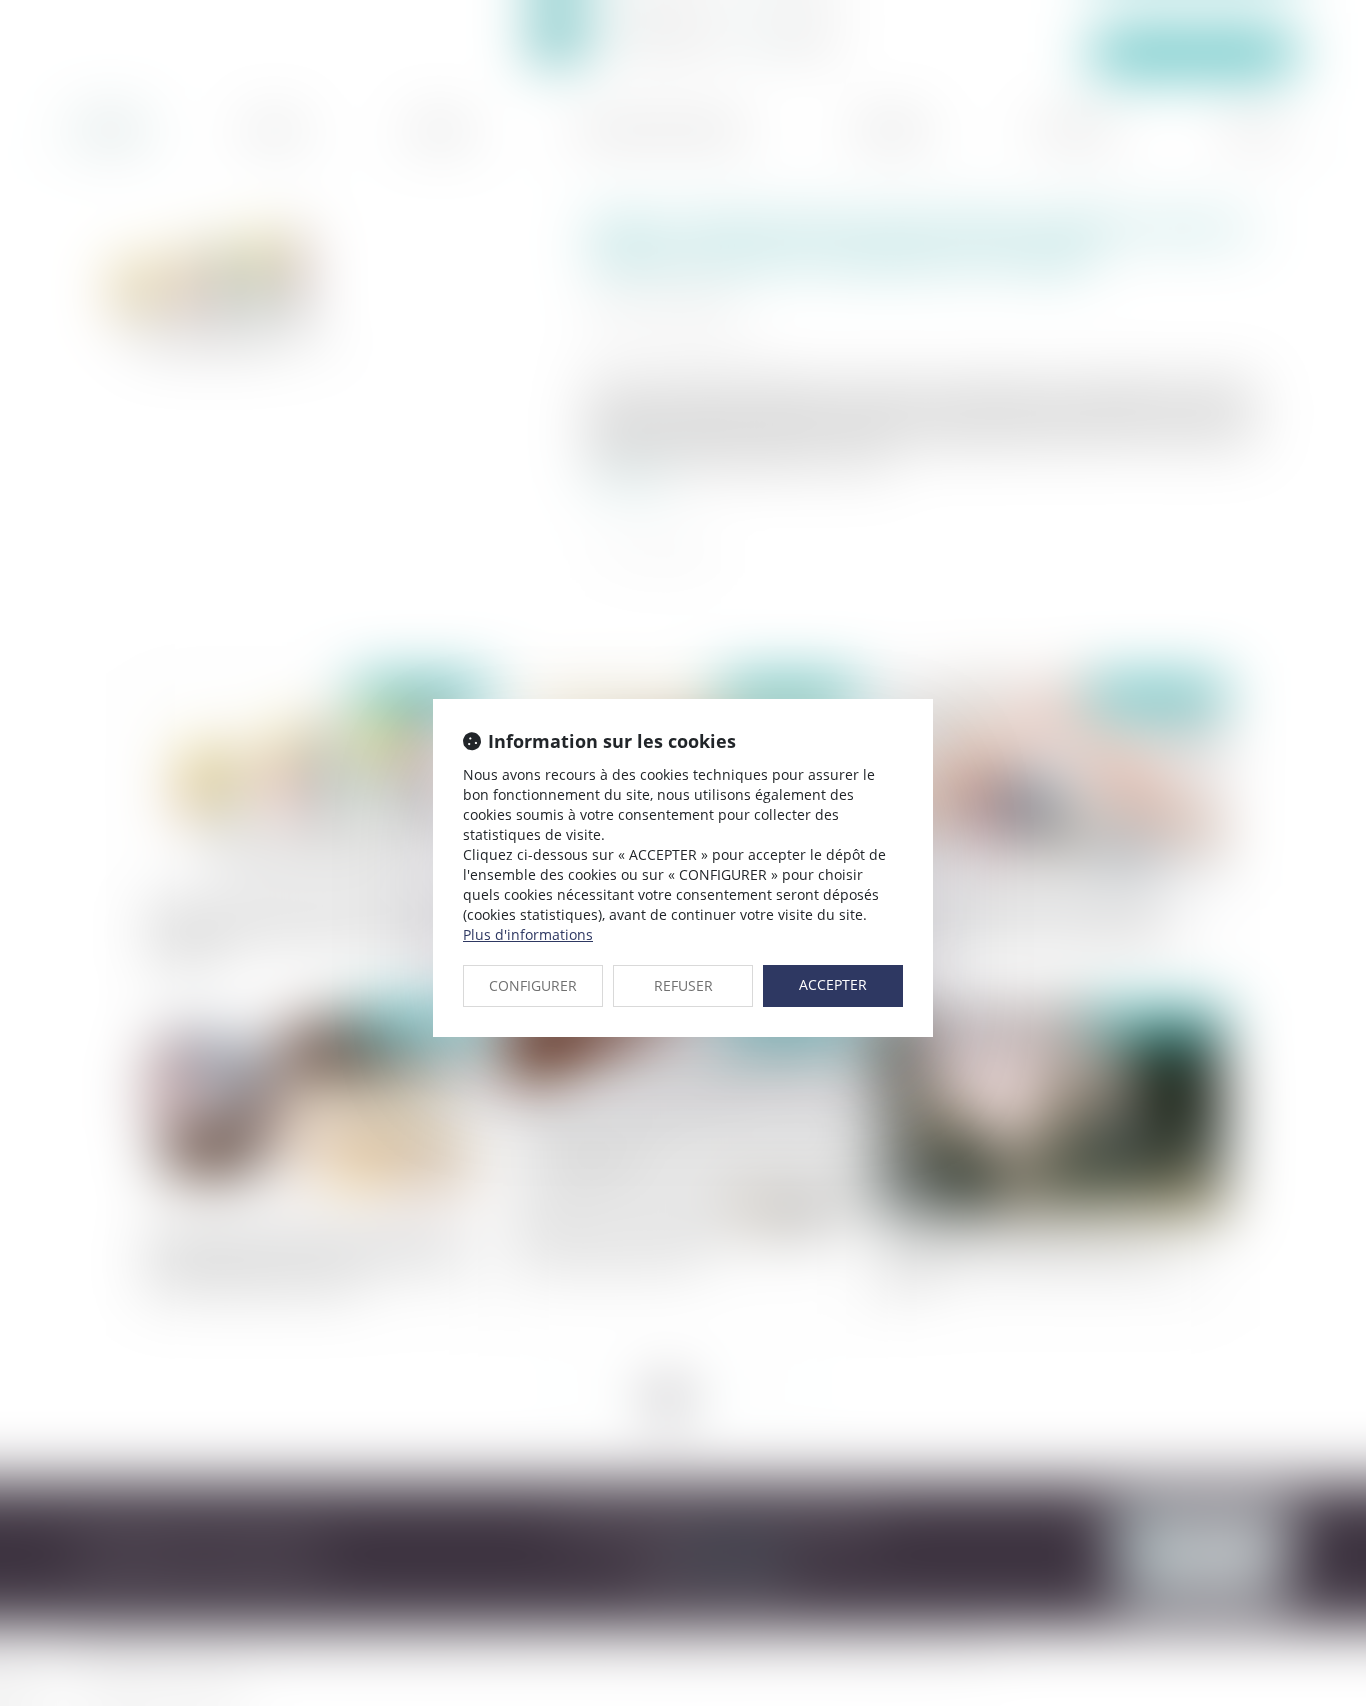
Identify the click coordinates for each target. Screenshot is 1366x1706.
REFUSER (683, 985)
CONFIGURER (533, 985)
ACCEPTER (833, 984)
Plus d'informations (528, 934)
